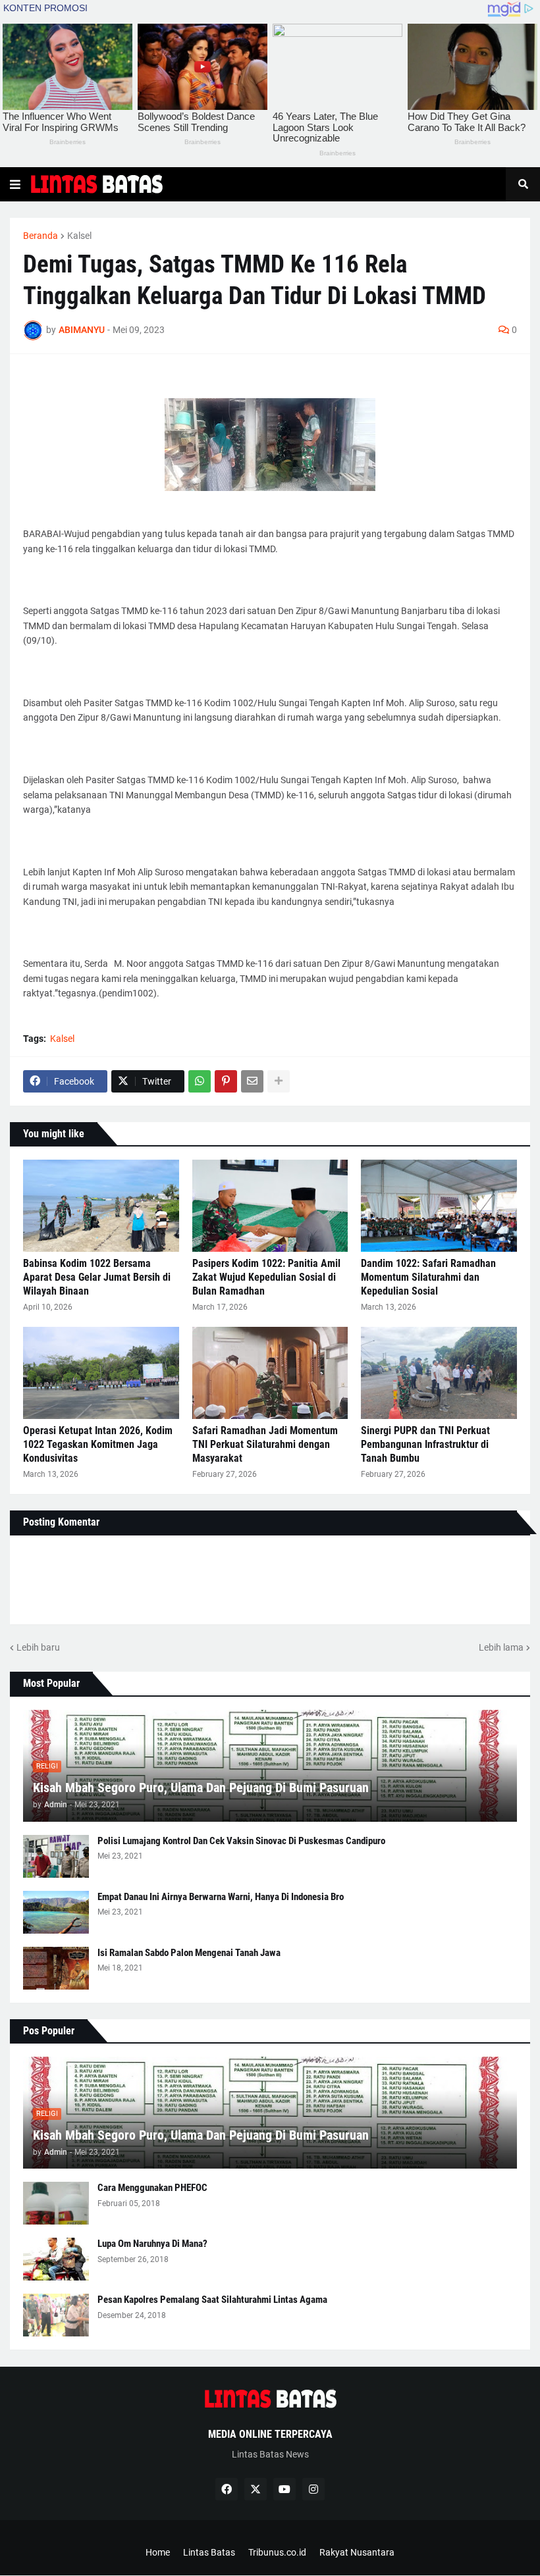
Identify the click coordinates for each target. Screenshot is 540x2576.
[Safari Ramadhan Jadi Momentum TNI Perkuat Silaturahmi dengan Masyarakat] (270, 1373)
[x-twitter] (256, 2489)
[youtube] (284, 2489)
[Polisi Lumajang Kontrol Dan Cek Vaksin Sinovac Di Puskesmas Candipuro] (56, 1856)
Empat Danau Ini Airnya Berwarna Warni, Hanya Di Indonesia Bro (221, 1897)
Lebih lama (501, 1647)
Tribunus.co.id (277, 2552)
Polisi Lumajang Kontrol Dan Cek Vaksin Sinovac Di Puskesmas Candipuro (241, 1841)
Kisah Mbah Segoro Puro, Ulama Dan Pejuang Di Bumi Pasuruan (201, 1788)
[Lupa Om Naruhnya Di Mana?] (56, 2259)
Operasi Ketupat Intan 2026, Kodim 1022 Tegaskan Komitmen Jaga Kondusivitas (98, 1444)
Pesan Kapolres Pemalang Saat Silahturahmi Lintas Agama (212, 2300)
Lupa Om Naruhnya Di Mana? (152, 2244)
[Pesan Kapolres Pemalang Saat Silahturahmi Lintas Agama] (56, 2315)
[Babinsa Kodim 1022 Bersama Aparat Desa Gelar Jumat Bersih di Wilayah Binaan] (101, 1206)
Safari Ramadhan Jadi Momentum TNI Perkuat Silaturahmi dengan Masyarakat (265, 1444)
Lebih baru (38, 1647)
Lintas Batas (209, 2552)
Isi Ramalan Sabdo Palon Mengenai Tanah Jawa (189, 1953)
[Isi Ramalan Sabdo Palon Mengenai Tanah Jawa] (56, 1968)
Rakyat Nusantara (357, 2552)
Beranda (40, 236)
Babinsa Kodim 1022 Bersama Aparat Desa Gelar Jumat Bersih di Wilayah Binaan (97, 1277)
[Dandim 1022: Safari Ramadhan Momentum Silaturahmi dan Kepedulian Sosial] (439, 1206)
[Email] (252, 1081)
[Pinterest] (226, 1081)
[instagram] (313, 2489)
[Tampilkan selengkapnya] (279, 1081)
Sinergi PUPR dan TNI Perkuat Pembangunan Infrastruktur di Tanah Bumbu (425, 1444)
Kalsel (79, 236)
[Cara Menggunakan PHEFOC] (56, 2203)
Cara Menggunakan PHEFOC (152, 2188)
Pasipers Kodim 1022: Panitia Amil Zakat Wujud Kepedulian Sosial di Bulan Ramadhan (266, 1277)
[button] (15, 184)
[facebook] (227, 2489)
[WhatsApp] (200, 1081)
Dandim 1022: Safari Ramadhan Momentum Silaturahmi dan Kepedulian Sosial (428, 1277)
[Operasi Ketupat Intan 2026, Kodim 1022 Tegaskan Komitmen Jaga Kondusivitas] (101, 1373)
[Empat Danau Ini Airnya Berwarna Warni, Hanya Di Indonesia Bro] (56, 1912)
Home (158, 2552)
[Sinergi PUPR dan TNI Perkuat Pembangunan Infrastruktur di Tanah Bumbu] (439, 1373)
